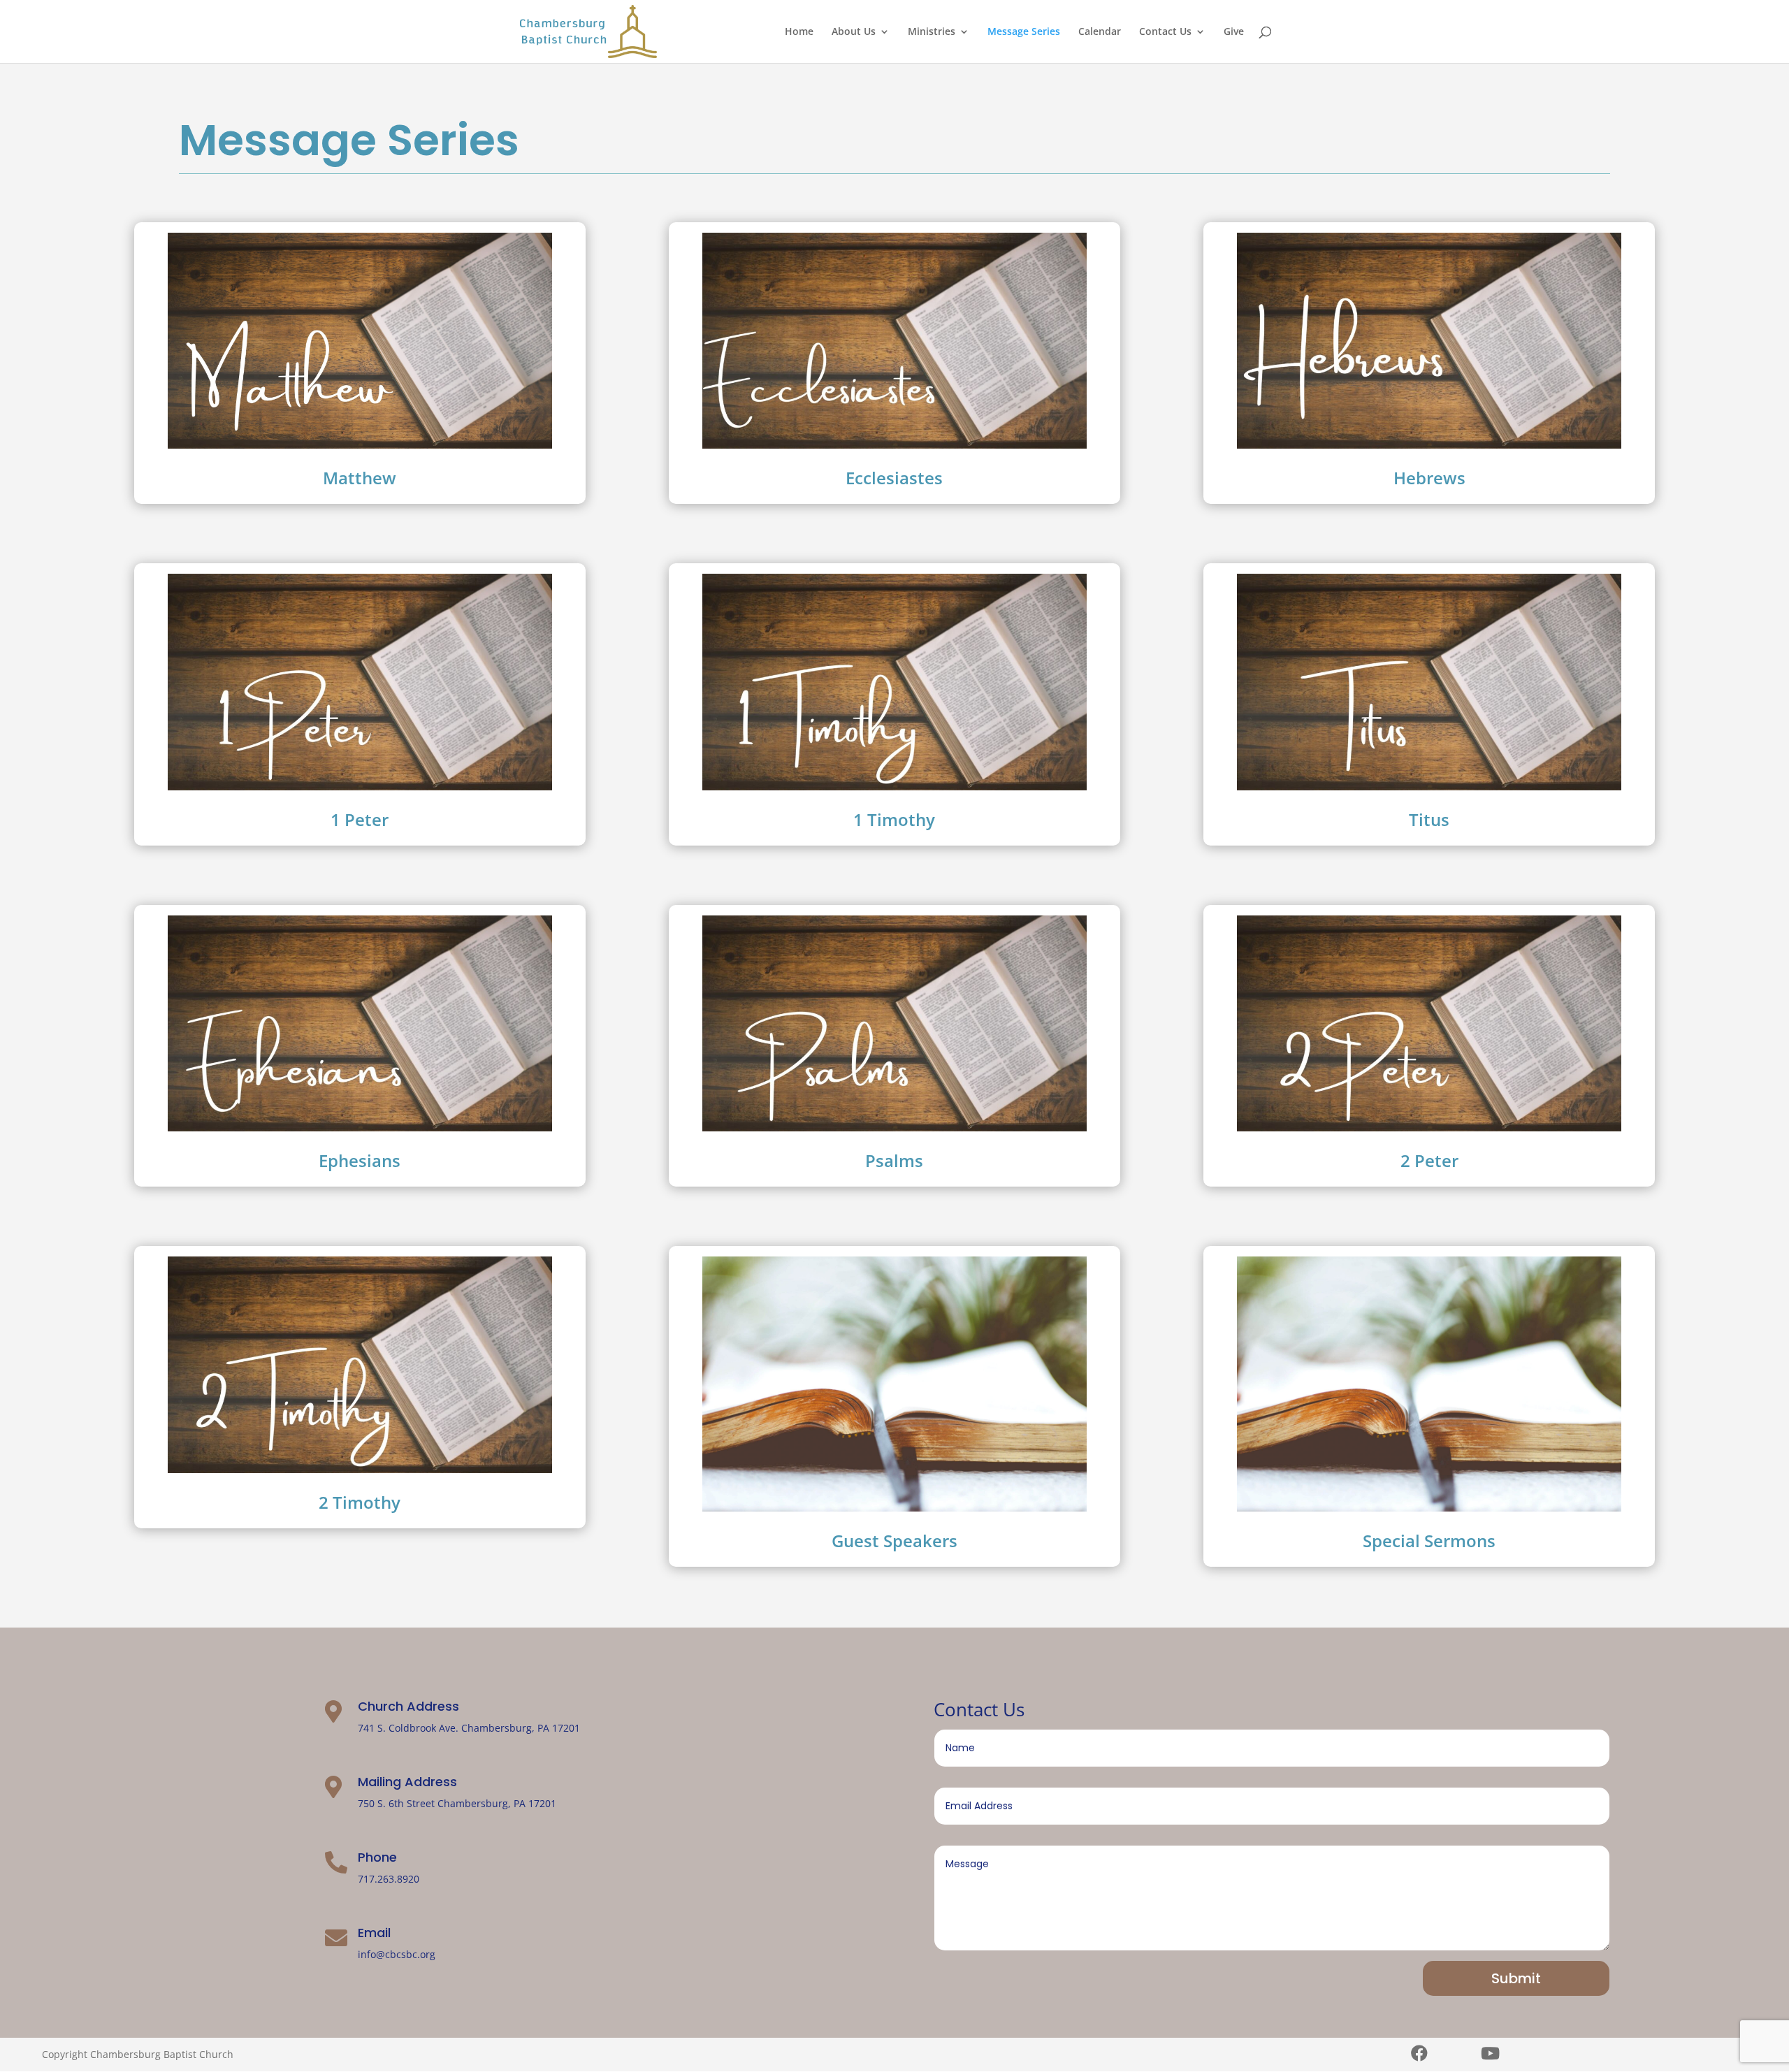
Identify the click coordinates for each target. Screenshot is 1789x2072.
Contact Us (1165, 32)
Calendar (1100, 32)
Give (1234, 32)
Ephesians (360, 1160)
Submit (1516, 1978)
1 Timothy (894, 819)
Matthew (360, 478)
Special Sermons (1429, 1541)
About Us (854, 32)
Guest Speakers (894, 1541)
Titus (1429, 819)
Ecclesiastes (894, 478)
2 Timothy (360, 1502)
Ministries (932, 32)
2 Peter (1429, 1160)
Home (799, 32)
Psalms (894, 1160)
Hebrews (1429, 478)
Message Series (1024, 32)
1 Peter (360, 819)
